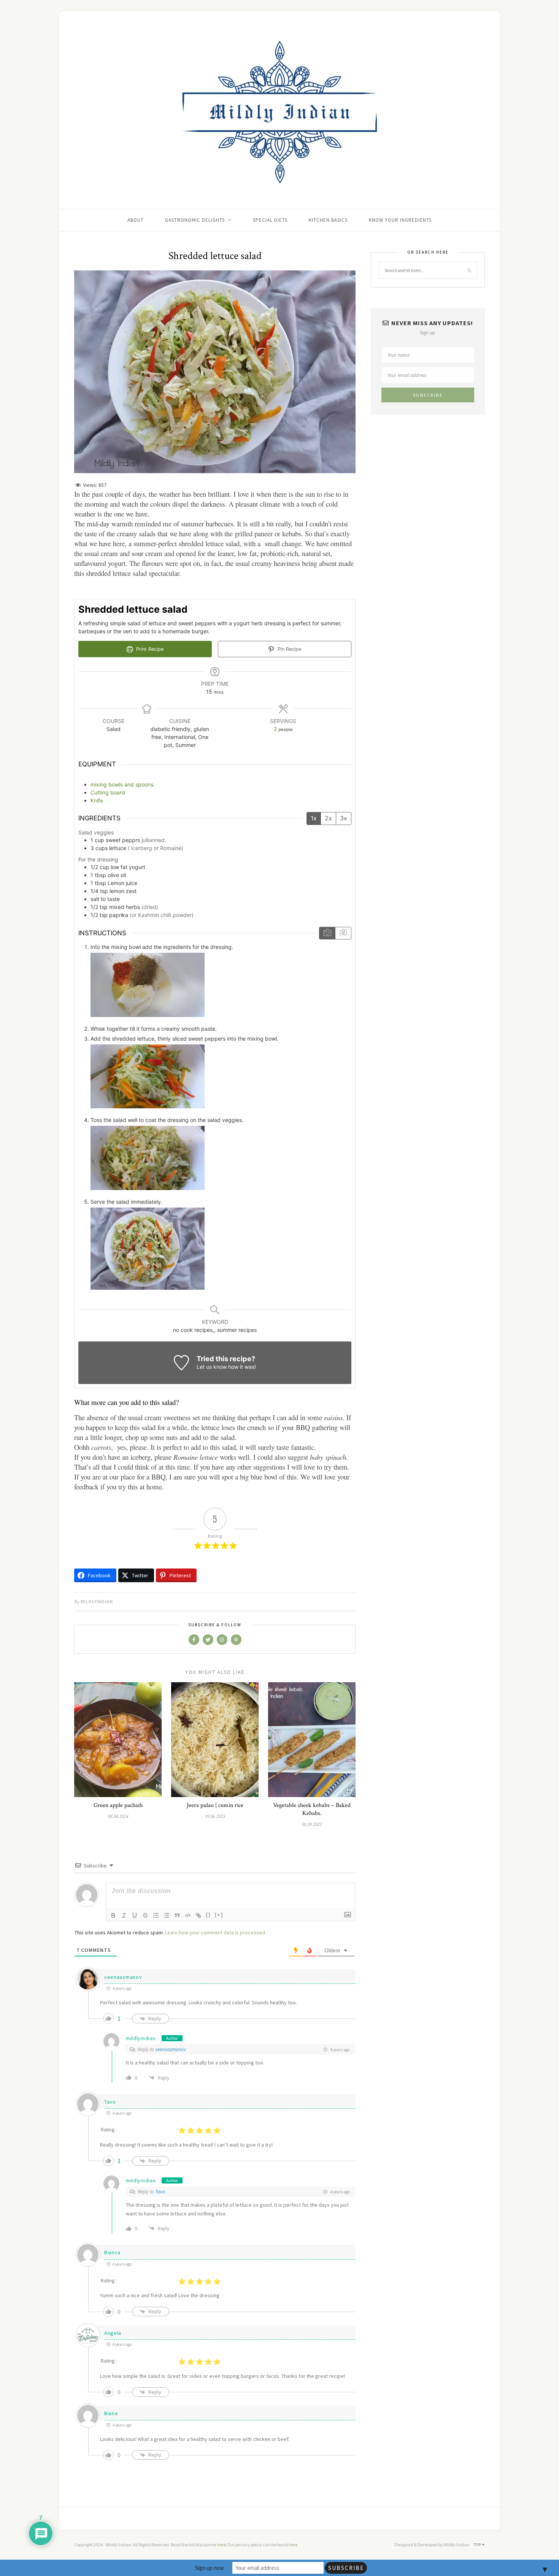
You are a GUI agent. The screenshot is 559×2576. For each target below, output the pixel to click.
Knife (97, 800)
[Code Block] (188, 1915)
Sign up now (210, 2568)
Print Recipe (149, 649)
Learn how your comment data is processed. (216, 1932)
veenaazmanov (123, 1977)
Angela (113, 2333)
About (136, 220)
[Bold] (113, 1915)
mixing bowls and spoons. (123, 784)
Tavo (110, 2102)
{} (208, 1915)
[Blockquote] (177, 1915)
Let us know (212, 1367)
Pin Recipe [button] (289, 649)
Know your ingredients (400, 220)
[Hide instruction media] (343, 933)
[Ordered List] (156, 1915)
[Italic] (124, 1915)
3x (344, 818)
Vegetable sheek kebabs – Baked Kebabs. (312, 1809)
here (222, 2545)
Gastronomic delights (195, 220)
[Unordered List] (167, 1915)
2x (328, 818)
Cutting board (108, 792)
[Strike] (145, 1915)
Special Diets (270, 220)
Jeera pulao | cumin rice (215, 1805)
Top (478, 2545)
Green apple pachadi (118, 1805)
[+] (219, 1915)
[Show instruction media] (327, 933)
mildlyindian (97, 1601)
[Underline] (135, 1915)
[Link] (199, 1915)
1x (314, 818)
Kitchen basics (328, 220)
